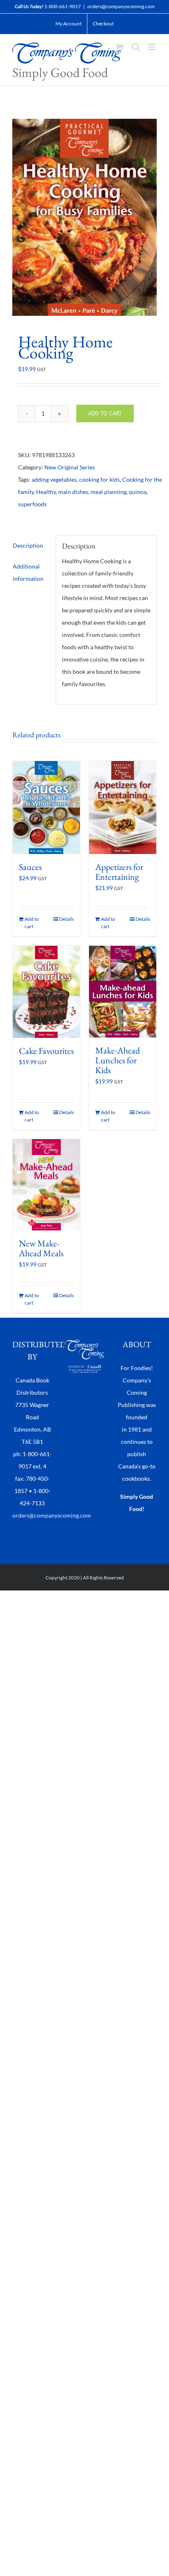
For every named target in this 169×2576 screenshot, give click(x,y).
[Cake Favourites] (46, 992)
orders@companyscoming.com (121, 6)
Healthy (46, 492)
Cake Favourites (46, 1051)
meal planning (108, 492)
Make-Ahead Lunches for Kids (118, 1060)
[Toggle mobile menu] (152, 47)
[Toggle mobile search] (136, 47)
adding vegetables (54, 479)
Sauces (30, 867)
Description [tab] (28, 545)
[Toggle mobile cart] (119, 47)
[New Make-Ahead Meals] (46, 1185)
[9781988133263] (84, 217)
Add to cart (105, 413)
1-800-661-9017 (63, 6)
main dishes (73, 492)
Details (66, 919)
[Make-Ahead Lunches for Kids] (123, 992)
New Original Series (70, 467)
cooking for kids (99, 479)
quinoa (138, 492)
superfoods (32, 504)
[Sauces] (46, 808)
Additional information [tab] (28, 572)
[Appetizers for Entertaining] (123, 808)
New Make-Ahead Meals (41, 1248)
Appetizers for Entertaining (119, 872)
